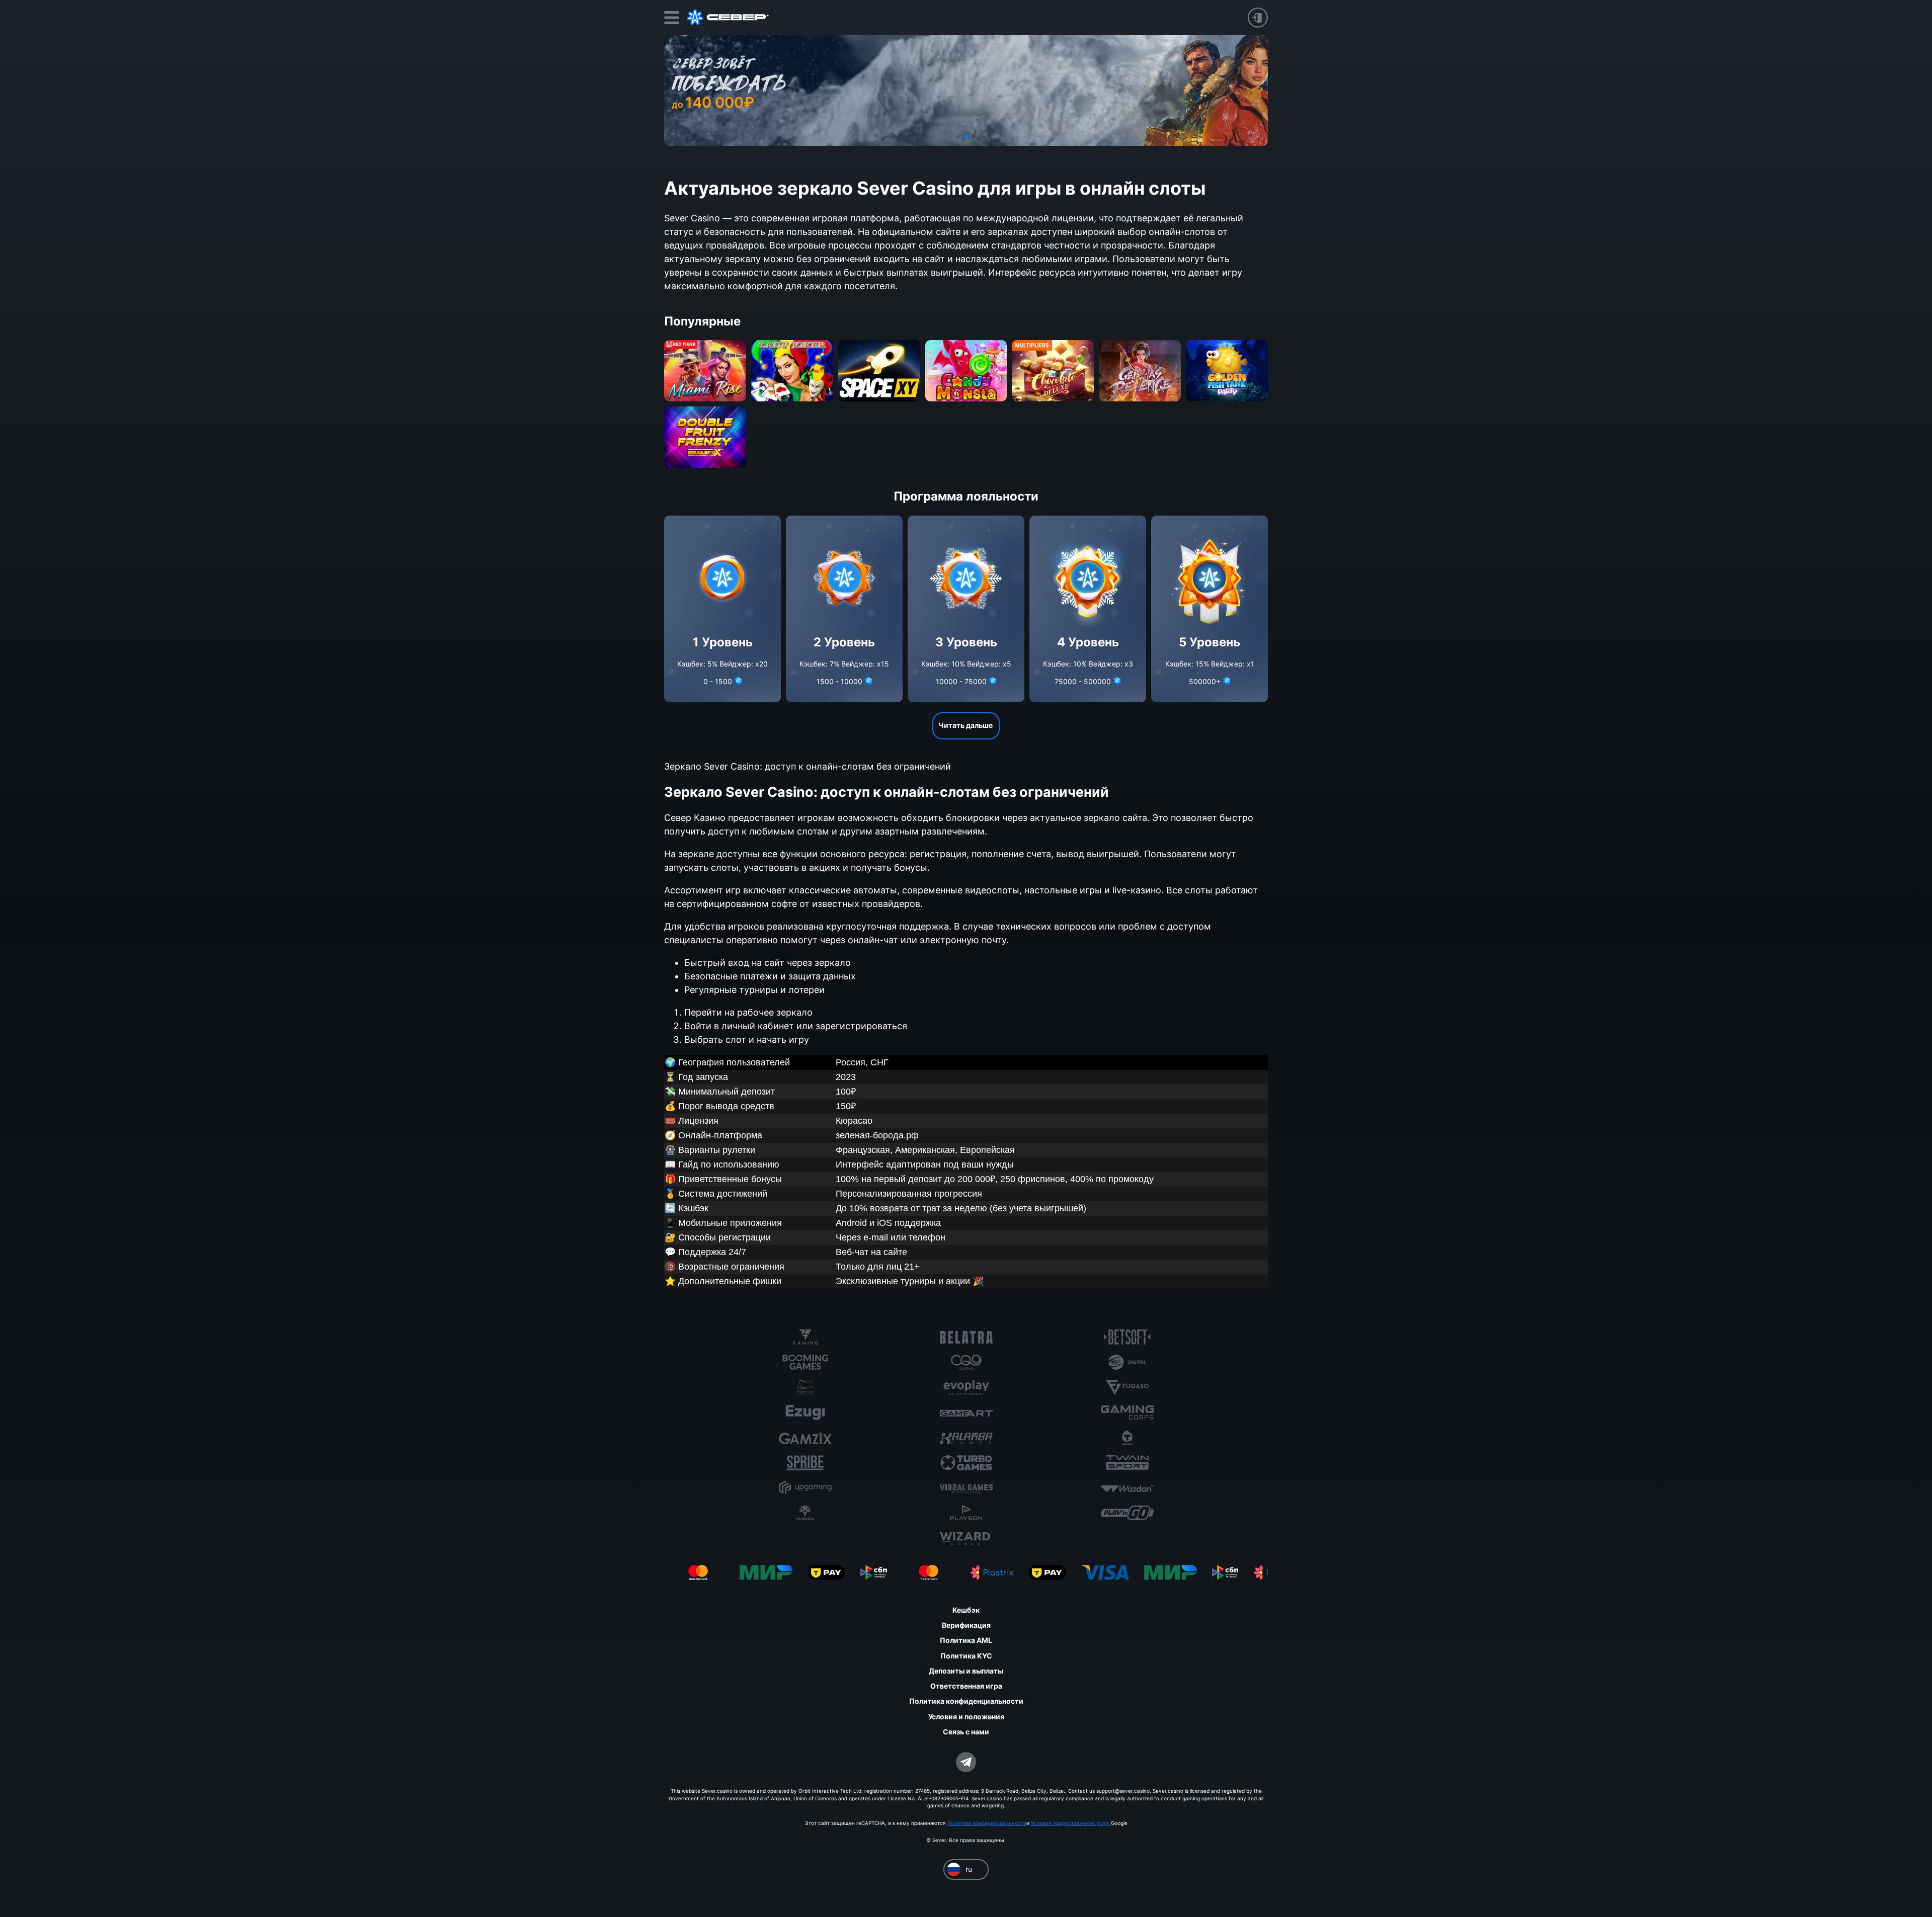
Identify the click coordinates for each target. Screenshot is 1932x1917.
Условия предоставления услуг (1071, 1823)
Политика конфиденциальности (987, 1823)
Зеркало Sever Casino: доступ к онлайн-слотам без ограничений (808, 766)
